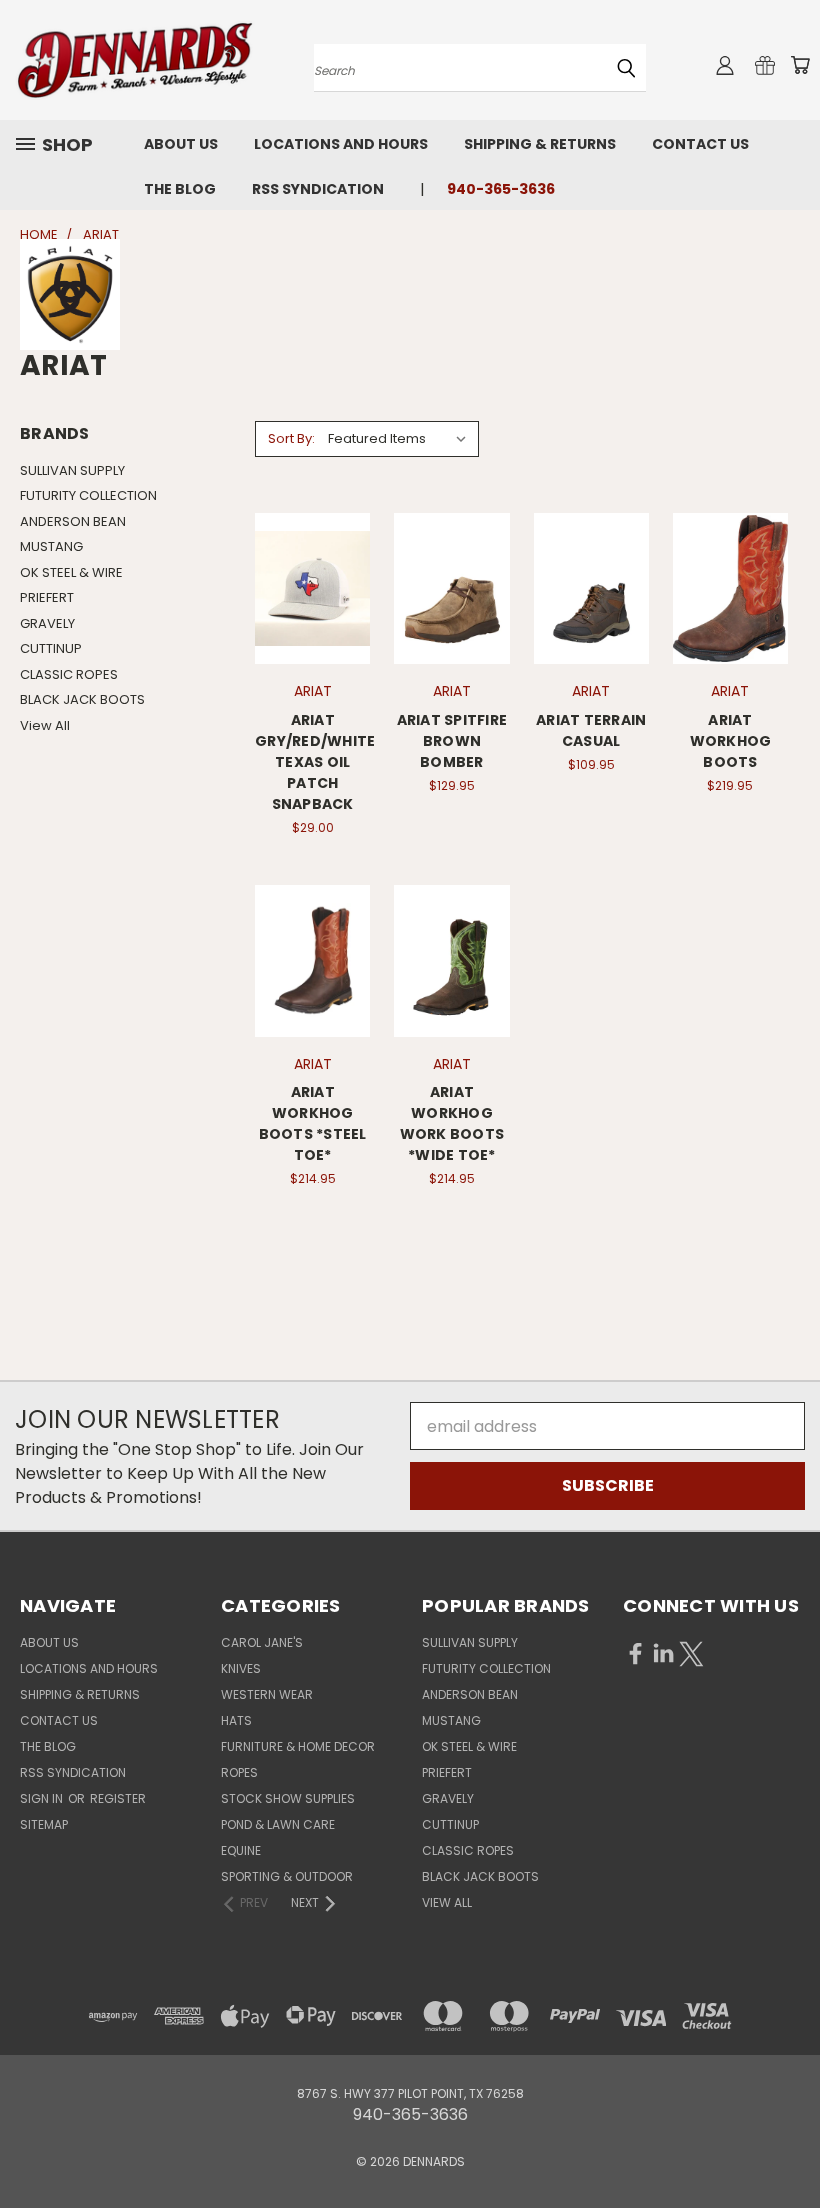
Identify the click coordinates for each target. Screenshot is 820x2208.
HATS (236, 1720)
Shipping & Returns (540, 144)
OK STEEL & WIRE (71, 572)
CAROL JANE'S (262, 1642)
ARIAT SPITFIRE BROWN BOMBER (452, 741)
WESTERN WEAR (267, 1694)
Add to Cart (312, 634)
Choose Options (452, 634)
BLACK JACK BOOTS (82, 699)
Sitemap (44, 1824)
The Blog (180, 189)
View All (45, 725)
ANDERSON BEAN (73, 521)
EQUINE (241, 1850)
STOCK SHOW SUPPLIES (288, 1798)
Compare (313, 568)
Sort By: (291, 438)
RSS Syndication (318, 189)
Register (118, 1798)
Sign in (43, 1798)
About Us (181, 144)
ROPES (239, 1772)
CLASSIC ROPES (69, 674)
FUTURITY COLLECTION (88, 495)
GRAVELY (47, 623)
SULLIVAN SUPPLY (72, 470)
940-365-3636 (501, 189)
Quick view (313, 527)
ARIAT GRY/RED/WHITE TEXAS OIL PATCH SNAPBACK (315, 762)
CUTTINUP (51, 648)
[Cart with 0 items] (800, 65)
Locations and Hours (341, 144)
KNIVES (241, 1668)
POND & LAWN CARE (278, 1824)
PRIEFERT (47, 597)
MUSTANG (51, 546)
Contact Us (700, 144)
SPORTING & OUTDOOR (287, 1876)
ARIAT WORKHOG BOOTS (731, 741)
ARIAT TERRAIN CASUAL (591, 730)
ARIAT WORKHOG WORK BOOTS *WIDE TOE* (452, 1123)
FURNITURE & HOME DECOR (298, 1746)
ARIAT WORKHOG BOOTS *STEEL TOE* (313, 1123)
